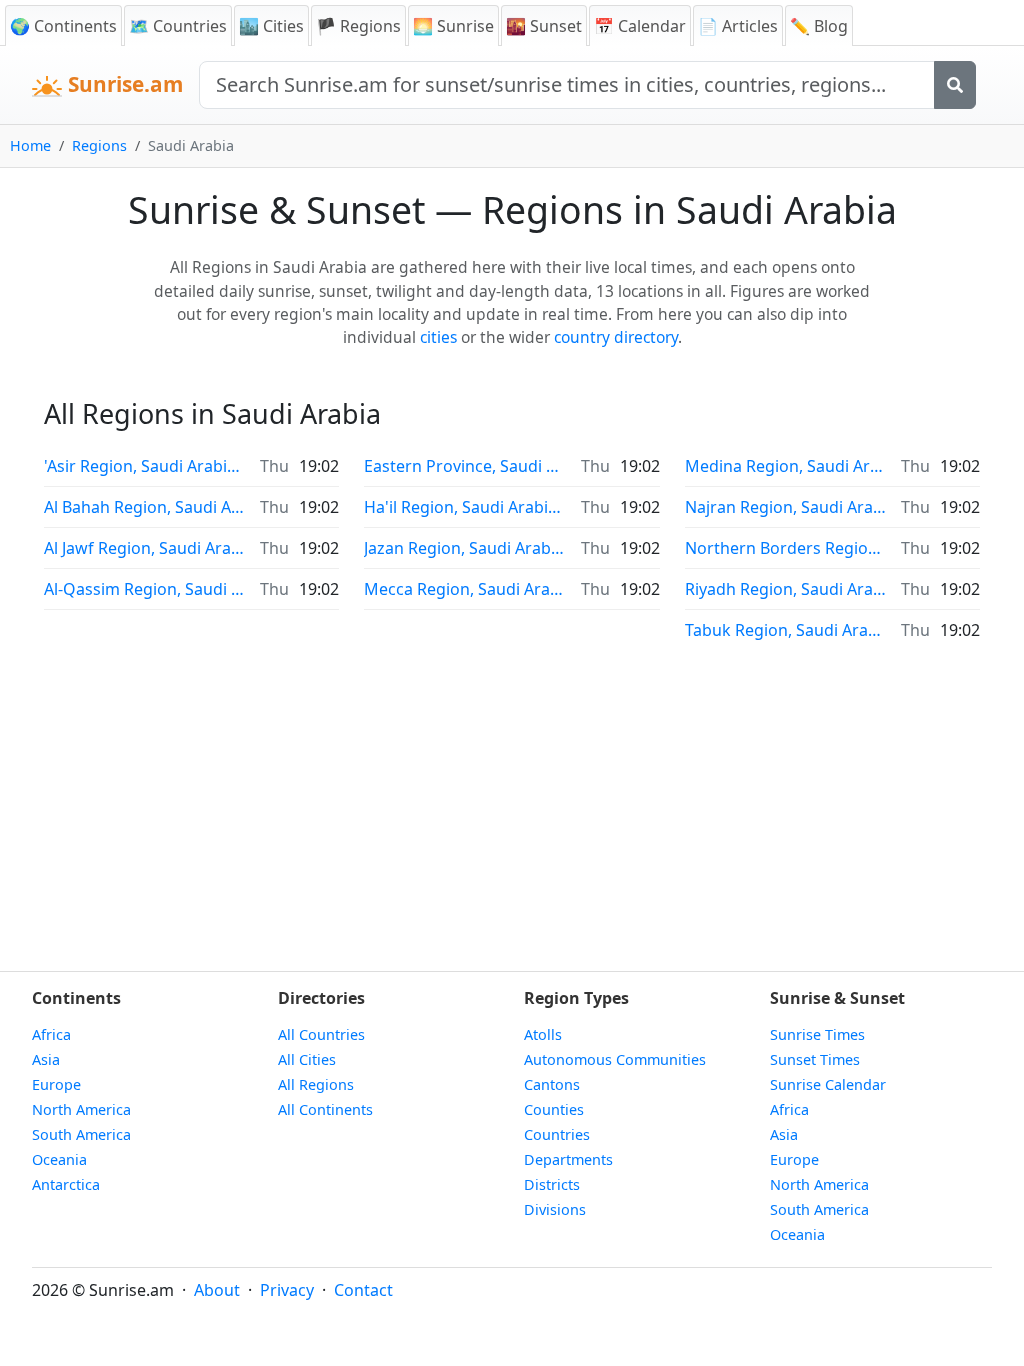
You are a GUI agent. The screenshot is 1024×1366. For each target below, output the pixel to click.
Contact (363, 1290)
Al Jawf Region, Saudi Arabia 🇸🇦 (144, 548)
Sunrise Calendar (828, 1084)
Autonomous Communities (615, 1059)
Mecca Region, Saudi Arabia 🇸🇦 (464, 589)
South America (81, 1134)
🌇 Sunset (544, 26)
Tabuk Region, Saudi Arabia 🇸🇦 (785, 630)
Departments (568, 1159)
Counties (554, 1109)
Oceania (59, 1159)
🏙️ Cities (271, 26)
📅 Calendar (640, 26)
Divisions (555, 1209)
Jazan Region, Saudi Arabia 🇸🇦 (464, 548)
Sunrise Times (817, 1034)
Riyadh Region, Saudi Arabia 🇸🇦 (785, 589)
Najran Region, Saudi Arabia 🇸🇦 (785, 507)
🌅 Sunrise (453, 26)
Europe (56, 1084)
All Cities (307, 1059)
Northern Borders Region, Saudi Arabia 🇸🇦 (785, 548)
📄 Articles (738, 26)
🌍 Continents (63, 26)
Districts (552, 1184)
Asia (46, 1059)
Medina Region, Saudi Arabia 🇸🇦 (785, 466)
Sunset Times (815, 1059)
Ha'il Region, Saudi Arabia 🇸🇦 (464, 507)
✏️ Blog (819, 26)
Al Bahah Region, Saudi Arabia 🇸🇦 (144, 507)
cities (438, 337)
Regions (99, 145)
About (217, 1290)
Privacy (287, 1290)
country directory (616, 337)
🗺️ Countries (178, 26)
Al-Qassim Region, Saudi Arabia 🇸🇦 (144, 589)
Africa (51, 1034)
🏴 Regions (358, 26)
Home (30, 145)
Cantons (552, 1084)
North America (81, 1109)
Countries (557, 1134)
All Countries (321, 1034)
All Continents (325, 1109)
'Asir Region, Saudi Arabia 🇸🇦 (144, 466)
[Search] (955, 85)
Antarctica (66, 1184)
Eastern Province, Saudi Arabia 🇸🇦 (464, 466)
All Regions (316, 1084)
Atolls (543, 1034)
